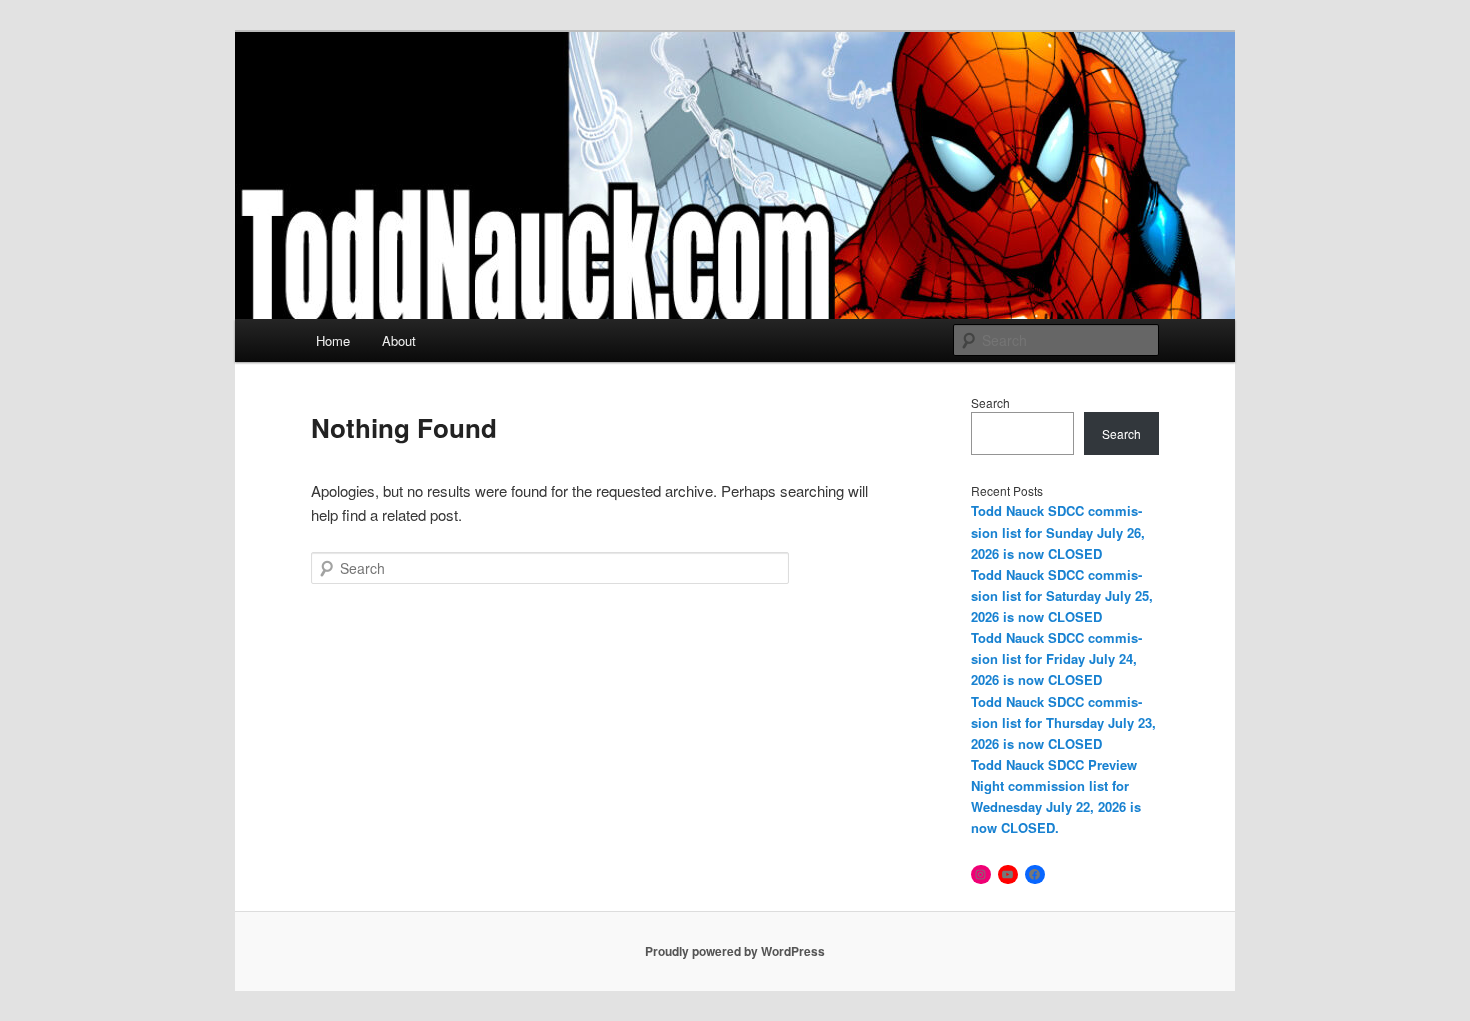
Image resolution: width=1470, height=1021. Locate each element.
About (399, 340)
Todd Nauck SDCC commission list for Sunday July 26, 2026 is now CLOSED (1058, 531)
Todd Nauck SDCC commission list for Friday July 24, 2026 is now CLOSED (1056, 658)
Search (990, 402)
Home (333, 340)
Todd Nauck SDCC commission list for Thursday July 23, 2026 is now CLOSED (1063, 722)
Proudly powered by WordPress (735, 951)
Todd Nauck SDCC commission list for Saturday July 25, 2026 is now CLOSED (1062, 595)
